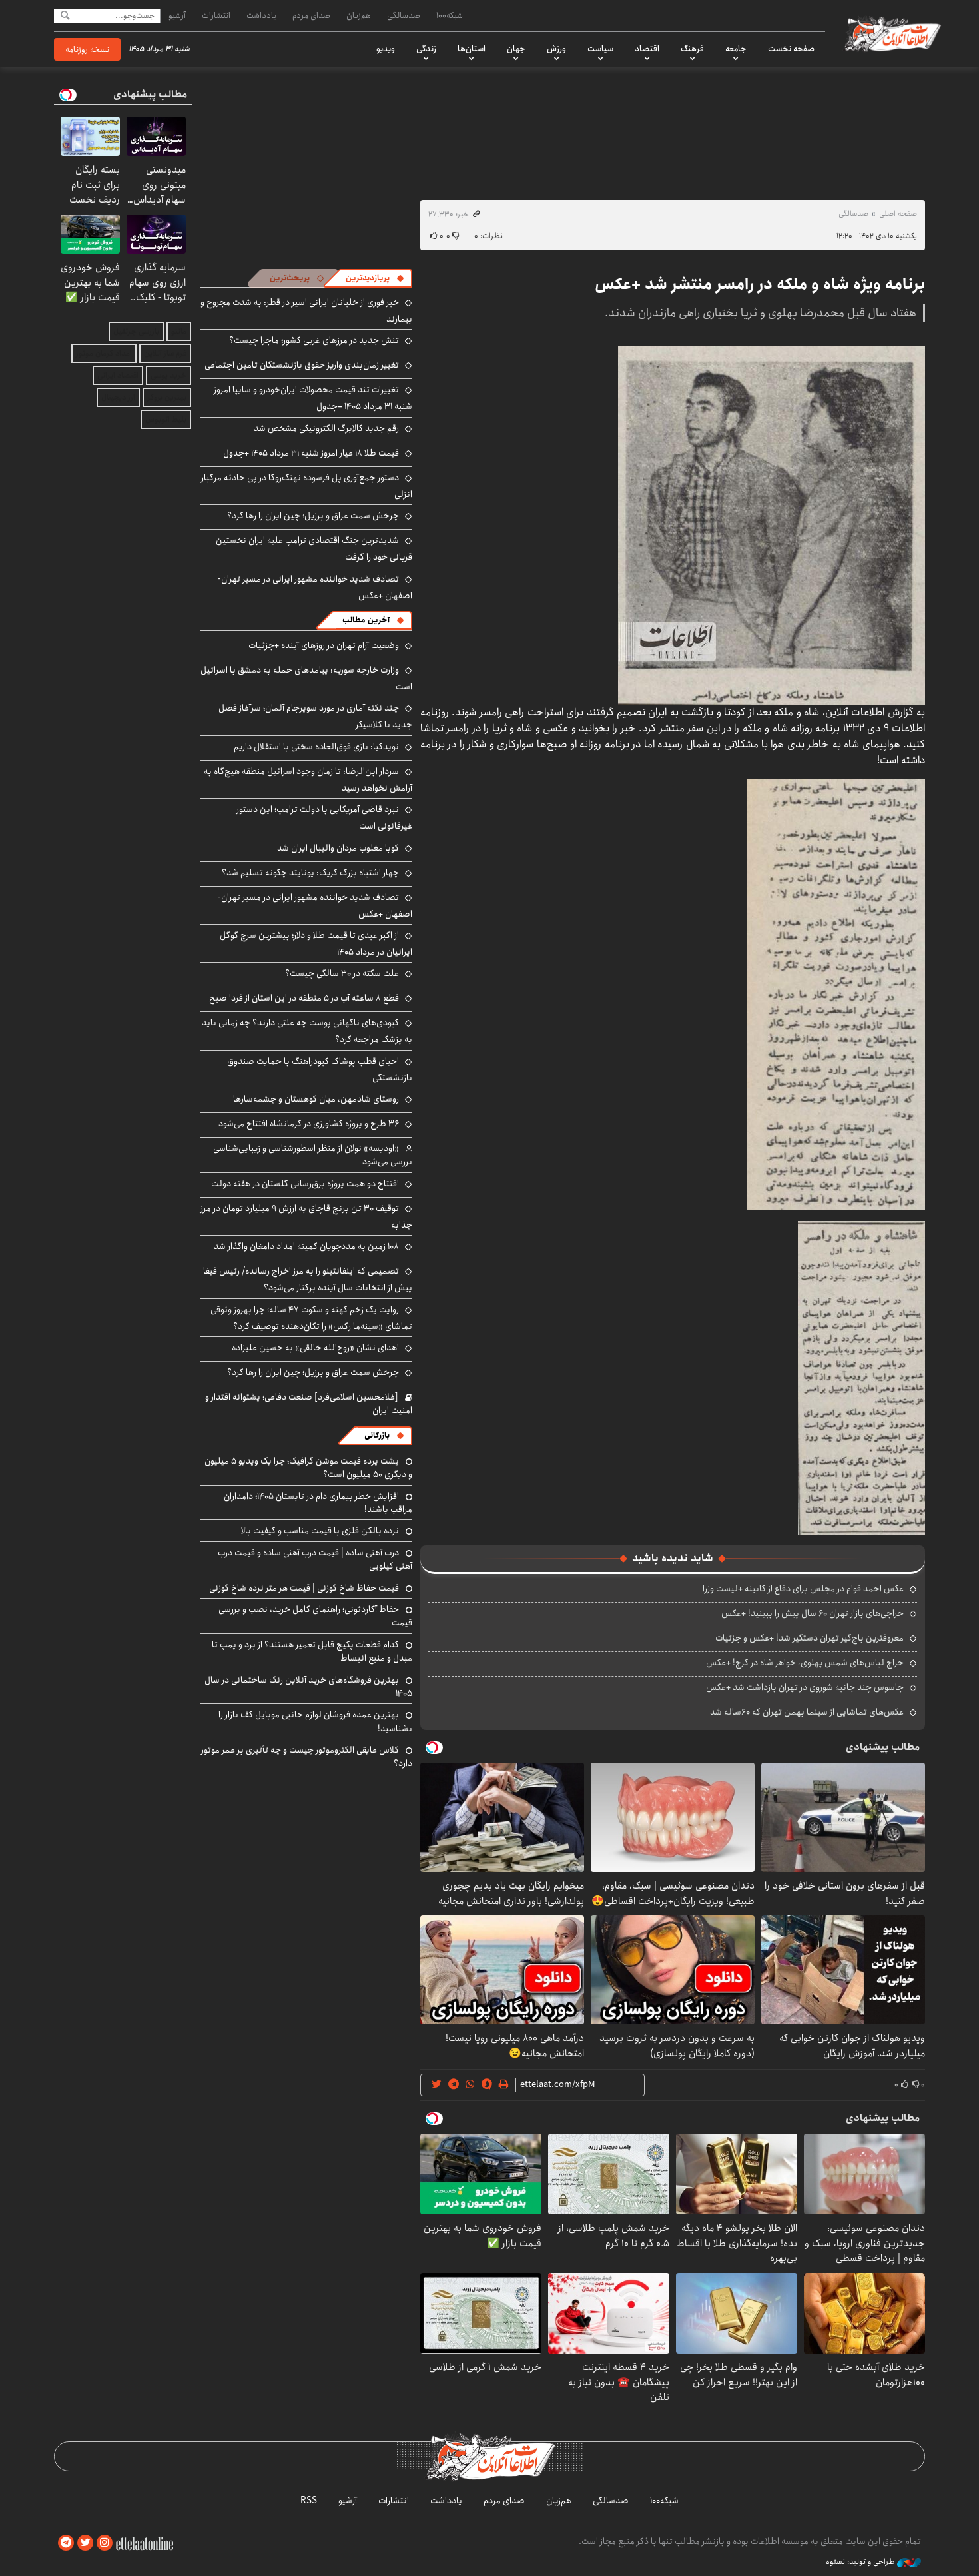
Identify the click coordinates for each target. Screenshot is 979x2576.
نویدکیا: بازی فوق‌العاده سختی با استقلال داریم (316, 747)
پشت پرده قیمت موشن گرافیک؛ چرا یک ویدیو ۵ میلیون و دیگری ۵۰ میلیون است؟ (308, 1468)
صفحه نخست (791, 49)
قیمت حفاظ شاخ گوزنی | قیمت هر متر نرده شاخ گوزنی (304, 1588)
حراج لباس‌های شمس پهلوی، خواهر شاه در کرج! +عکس (805, 1663)
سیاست (600, 49)
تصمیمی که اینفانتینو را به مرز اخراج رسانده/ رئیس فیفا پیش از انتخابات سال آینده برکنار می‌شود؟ (308, 1279)
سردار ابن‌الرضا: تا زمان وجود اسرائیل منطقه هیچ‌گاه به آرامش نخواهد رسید (308, 780)
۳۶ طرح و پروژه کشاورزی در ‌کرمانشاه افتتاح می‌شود (309, 1124)
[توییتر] (85, 2543)
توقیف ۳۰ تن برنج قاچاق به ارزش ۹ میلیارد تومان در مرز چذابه (306, 1217)
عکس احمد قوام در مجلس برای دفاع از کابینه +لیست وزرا (803, 1589)
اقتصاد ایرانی (118, 375)
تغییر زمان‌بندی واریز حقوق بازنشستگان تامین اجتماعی (302, 365)
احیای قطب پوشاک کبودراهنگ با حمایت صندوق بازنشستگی (320, 1070)
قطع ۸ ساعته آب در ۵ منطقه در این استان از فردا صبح (304, 998)
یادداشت (261, 15)
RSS (309, 2501)
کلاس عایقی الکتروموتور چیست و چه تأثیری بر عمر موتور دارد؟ (307, 1757)
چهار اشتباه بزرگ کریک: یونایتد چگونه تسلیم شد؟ (310, 873)
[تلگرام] (66, 2543)
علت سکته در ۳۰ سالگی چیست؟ (342, 973)
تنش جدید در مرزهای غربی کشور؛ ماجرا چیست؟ (314, 340)
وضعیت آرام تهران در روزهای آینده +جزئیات (324, 645)
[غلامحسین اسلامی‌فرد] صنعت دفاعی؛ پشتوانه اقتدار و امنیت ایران (309, 1404)
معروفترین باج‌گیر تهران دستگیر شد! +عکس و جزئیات (810, 1638)
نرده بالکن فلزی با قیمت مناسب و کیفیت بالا (320, 1531)
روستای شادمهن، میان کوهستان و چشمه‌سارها (316, 1099)
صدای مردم (311, 15)
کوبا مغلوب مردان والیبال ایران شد (338, 848)
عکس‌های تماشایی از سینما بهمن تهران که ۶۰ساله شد (807, 1712)
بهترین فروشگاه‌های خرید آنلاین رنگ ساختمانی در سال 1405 (308, 1687)
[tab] (375, 278)
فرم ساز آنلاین (165, 353)
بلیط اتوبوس (166, 419)
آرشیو (177, 15)
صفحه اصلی (898, 214)
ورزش (556, 49)
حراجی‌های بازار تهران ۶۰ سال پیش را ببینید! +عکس (813, 1613)
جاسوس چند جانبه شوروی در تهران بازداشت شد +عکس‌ (805, 1687)
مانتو (179, 331)
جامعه (736, 49)
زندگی (426, 49)
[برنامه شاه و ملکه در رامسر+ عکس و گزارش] (772, 525)
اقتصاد (647, 49)
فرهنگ (692, 49)
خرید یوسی (168, 375)
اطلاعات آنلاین (892, 33)
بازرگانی (377, 1435)
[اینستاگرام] (105, 2543)
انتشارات (216, 15)
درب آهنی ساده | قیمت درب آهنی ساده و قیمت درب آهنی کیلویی (315, 1559)
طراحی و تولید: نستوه (861, 2562)
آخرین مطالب (366, 620)
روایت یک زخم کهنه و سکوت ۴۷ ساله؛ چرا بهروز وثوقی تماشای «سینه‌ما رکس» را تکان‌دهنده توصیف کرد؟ (311, 1318)
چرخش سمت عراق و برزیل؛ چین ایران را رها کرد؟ (313, 516)
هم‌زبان (359, 15)
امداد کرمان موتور (104, 353)
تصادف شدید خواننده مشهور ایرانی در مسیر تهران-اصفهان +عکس (315, 587)
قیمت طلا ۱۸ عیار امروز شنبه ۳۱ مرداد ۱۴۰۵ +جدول (311, 453)
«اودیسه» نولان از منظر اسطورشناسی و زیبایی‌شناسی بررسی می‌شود (313, 1155)
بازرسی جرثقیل (136, 331)
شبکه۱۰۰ (450, 15)
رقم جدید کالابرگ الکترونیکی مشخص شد (326, 428)
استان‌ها (472, 49)
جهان (516, 49)
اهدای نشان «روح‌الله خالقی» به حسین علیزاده (315, 1348)
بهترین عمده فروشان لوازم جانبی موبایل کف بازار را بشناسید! (315, 1721)
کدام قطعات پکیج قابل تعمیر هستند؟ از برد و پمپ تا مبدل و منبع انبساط (312, 1651)
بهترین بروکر (167, 397)
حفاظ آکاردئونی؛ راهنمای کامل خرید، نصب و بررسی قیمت (315, 1616)
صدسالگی (404, 15)
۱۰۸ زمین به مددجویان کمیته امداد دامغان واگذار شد (306, 1246)
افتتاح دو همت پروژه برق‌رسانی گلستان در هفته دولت (305, 1184)
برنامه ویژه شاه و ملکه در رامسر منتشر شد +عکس (760, 284)
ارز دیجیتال (118, 397)
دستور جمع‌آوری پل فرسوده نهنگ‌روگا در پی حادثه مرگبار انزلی (307, 486)
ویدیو (386, 49)
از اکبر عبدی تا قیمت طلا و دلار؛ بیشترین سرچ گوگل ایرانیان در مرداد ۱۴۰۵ (316, 944)
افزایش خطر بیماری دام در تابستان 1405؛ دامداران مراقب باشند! (318, 1503)
